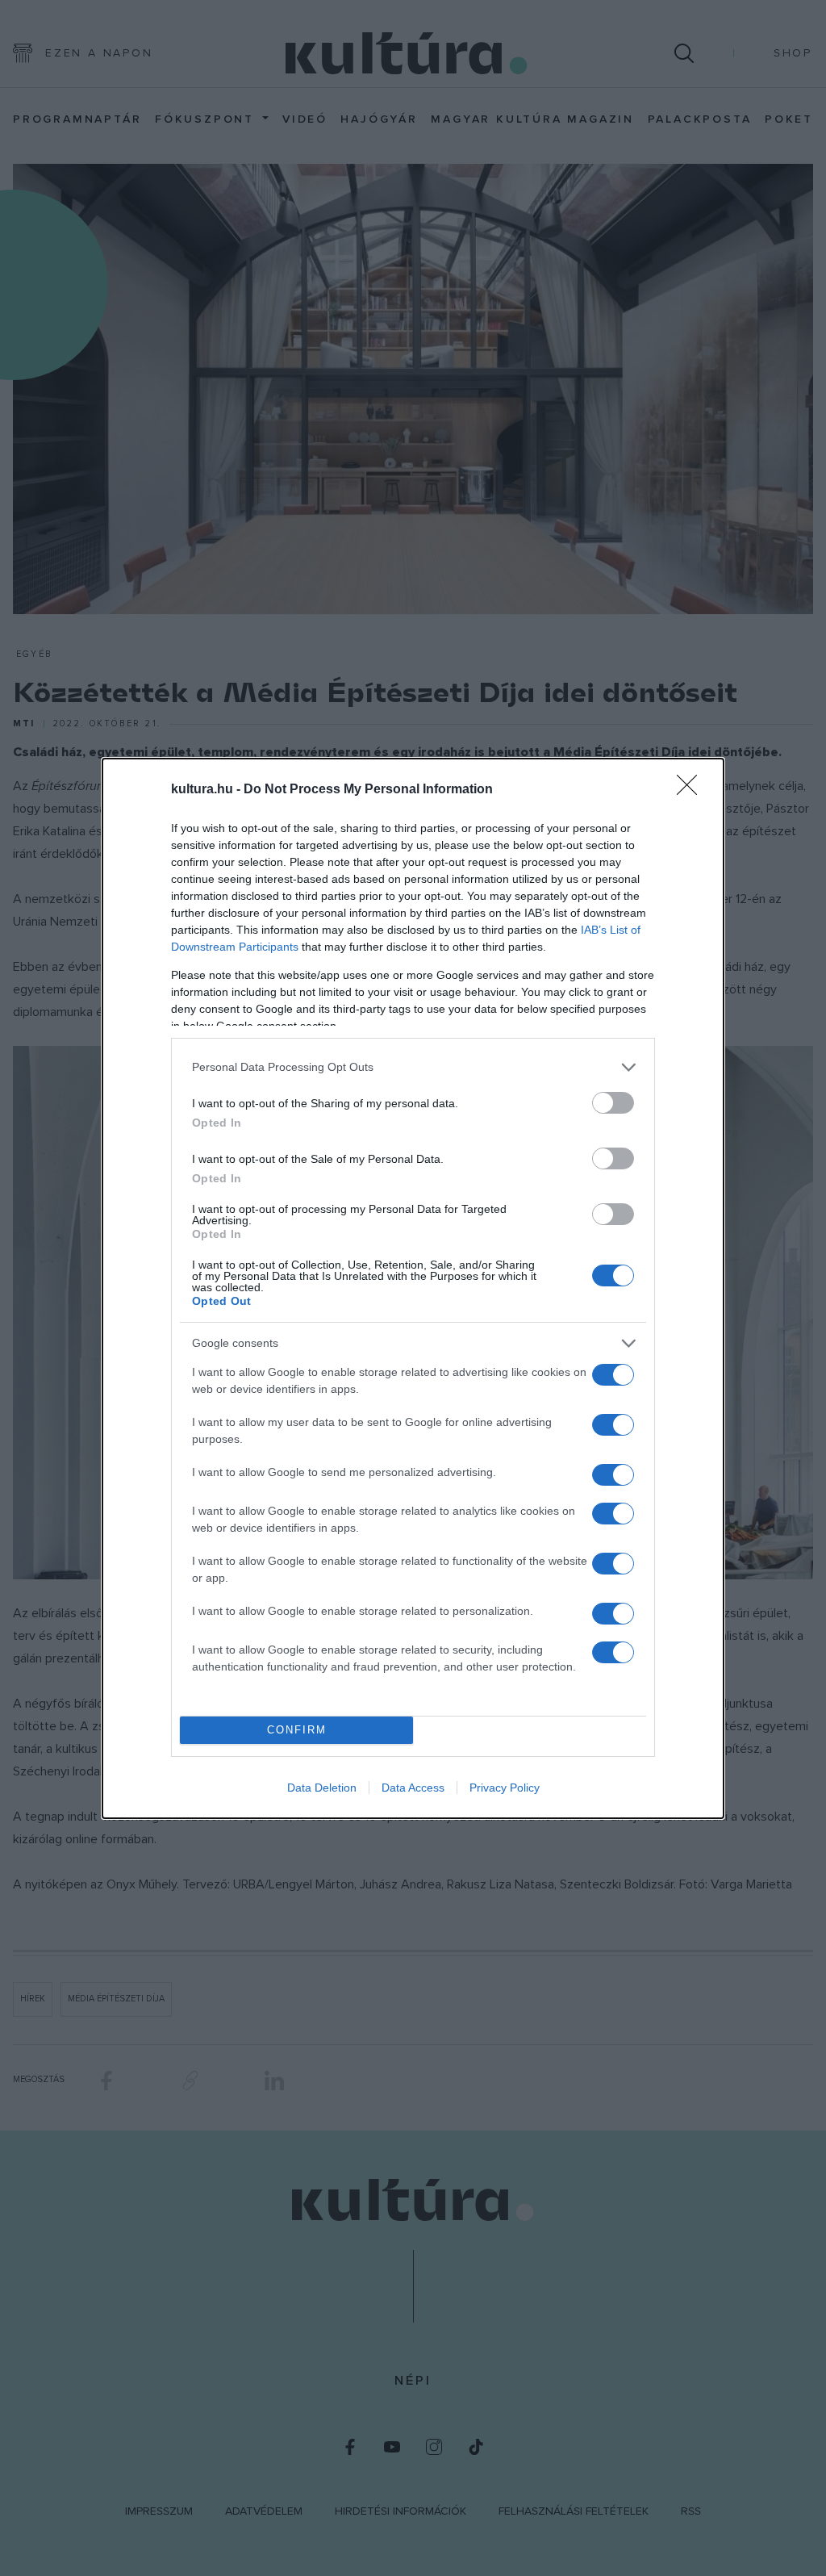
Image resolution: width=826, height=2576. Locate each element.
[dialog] (413, 1288)
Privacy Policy (505, 1788)
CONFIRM (297, 1730)
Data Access (413, 1788)
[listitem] (413, 1067)
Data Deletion (322, 1788)
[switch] (613, 1103)
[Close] (692, 790)
